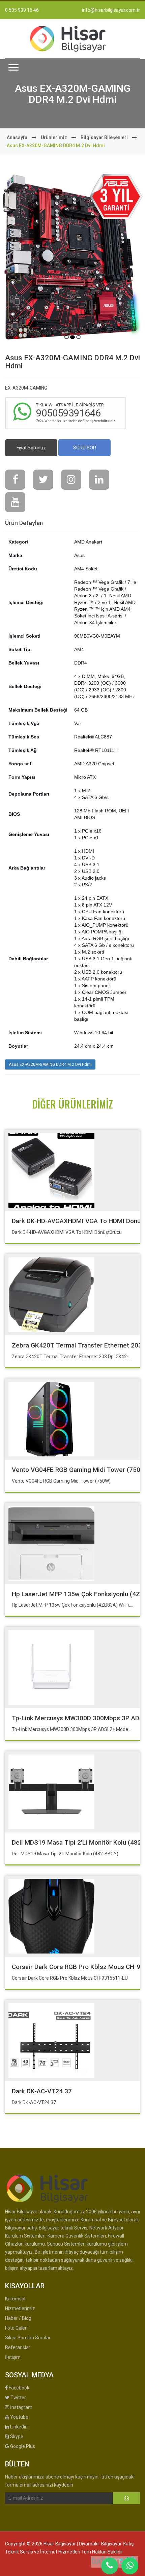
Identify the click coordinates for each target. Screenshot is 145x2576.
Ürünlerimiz (54, 137)
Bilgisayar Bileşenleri (104, 137)
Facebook (19, 2388)
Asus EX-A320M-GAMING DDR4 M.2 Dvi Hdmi (50, 1064)
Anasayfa (17, 137)
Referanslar (18, 2347)
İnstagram (21, 2407)
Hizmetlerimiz (20, 2308)
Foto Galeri (16, 2328)
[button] (13, 67)
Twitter (18, 2398)
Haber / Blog (18, 2318)
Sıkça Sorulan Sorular (28, 2338)
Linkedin (18, 2427)
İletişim (13, 2357)
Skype (16, 2437)
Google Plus (22, 2446)
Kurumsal (15, 2299)
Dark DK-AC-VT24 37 (42, 2091)
